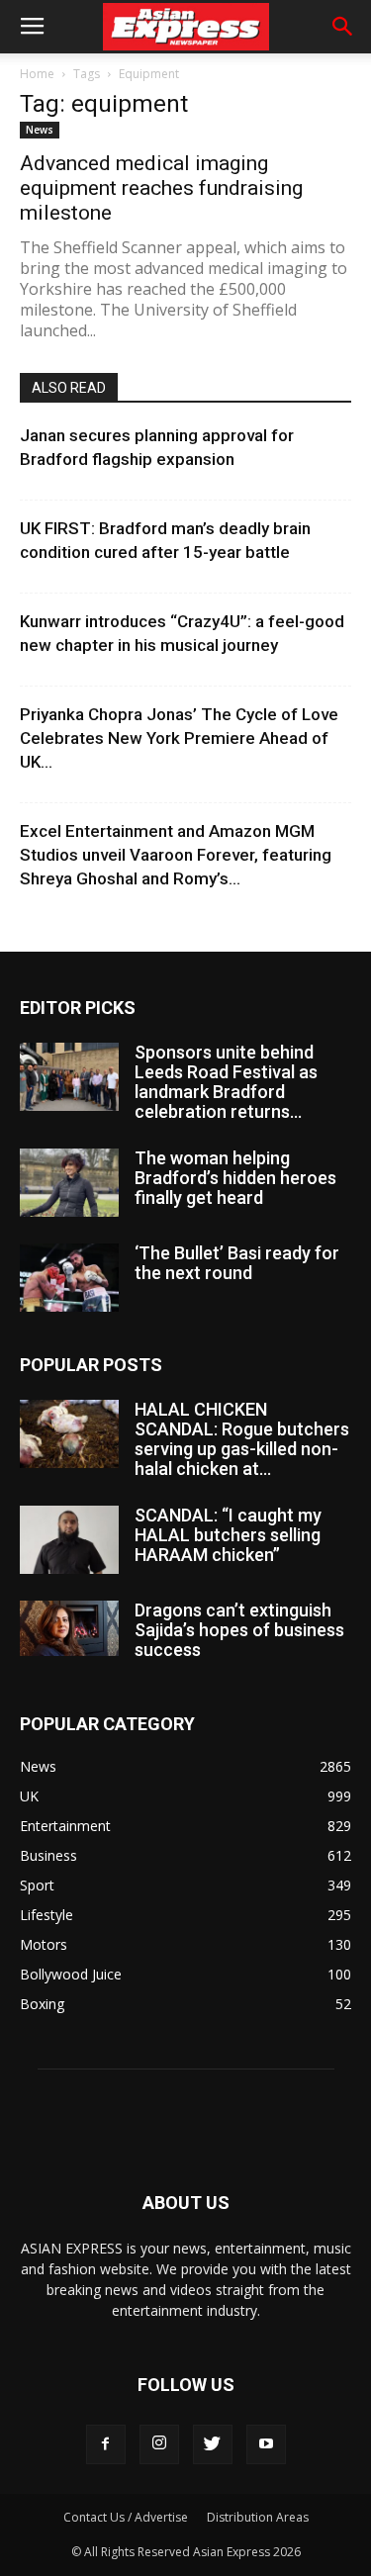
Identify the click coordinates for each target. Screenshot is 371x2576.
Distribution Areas (258, 2517)
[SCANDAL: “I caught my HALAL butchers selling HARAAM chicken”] (69, 1540)
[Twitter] (213, 2444)
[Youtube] (266, 2444)
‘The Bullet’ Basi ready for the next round (237, 1263)
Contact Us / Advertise (126, 2517)
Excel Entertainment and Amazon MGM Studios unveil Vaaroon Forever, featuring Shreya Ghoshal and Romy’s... (176, 855)
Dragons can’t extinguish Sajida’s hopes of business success (239, 1630)
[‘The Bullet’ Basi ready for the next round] (69, 1278)
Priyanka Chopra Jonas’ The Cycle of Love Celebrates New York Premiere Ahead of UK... (179, 738)
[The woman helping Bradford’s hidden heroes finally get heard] (69, 1183)
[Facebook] (106, 2444)
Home (37, 74)
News (40, 130)
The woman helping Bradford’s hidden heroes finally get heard (235, 1178)
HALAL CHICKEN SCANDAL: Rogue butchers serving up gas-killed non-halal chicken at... (242, 1439)
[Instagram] (159, 2444)
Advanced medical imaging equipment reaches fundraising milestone (161, 188)
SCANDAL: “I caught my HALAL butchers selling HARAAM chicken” (228, 1535)
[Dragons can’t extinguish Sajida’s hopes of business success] (69, 1628)
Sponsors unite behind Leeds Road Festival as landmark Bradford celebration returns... (226, 1082)
